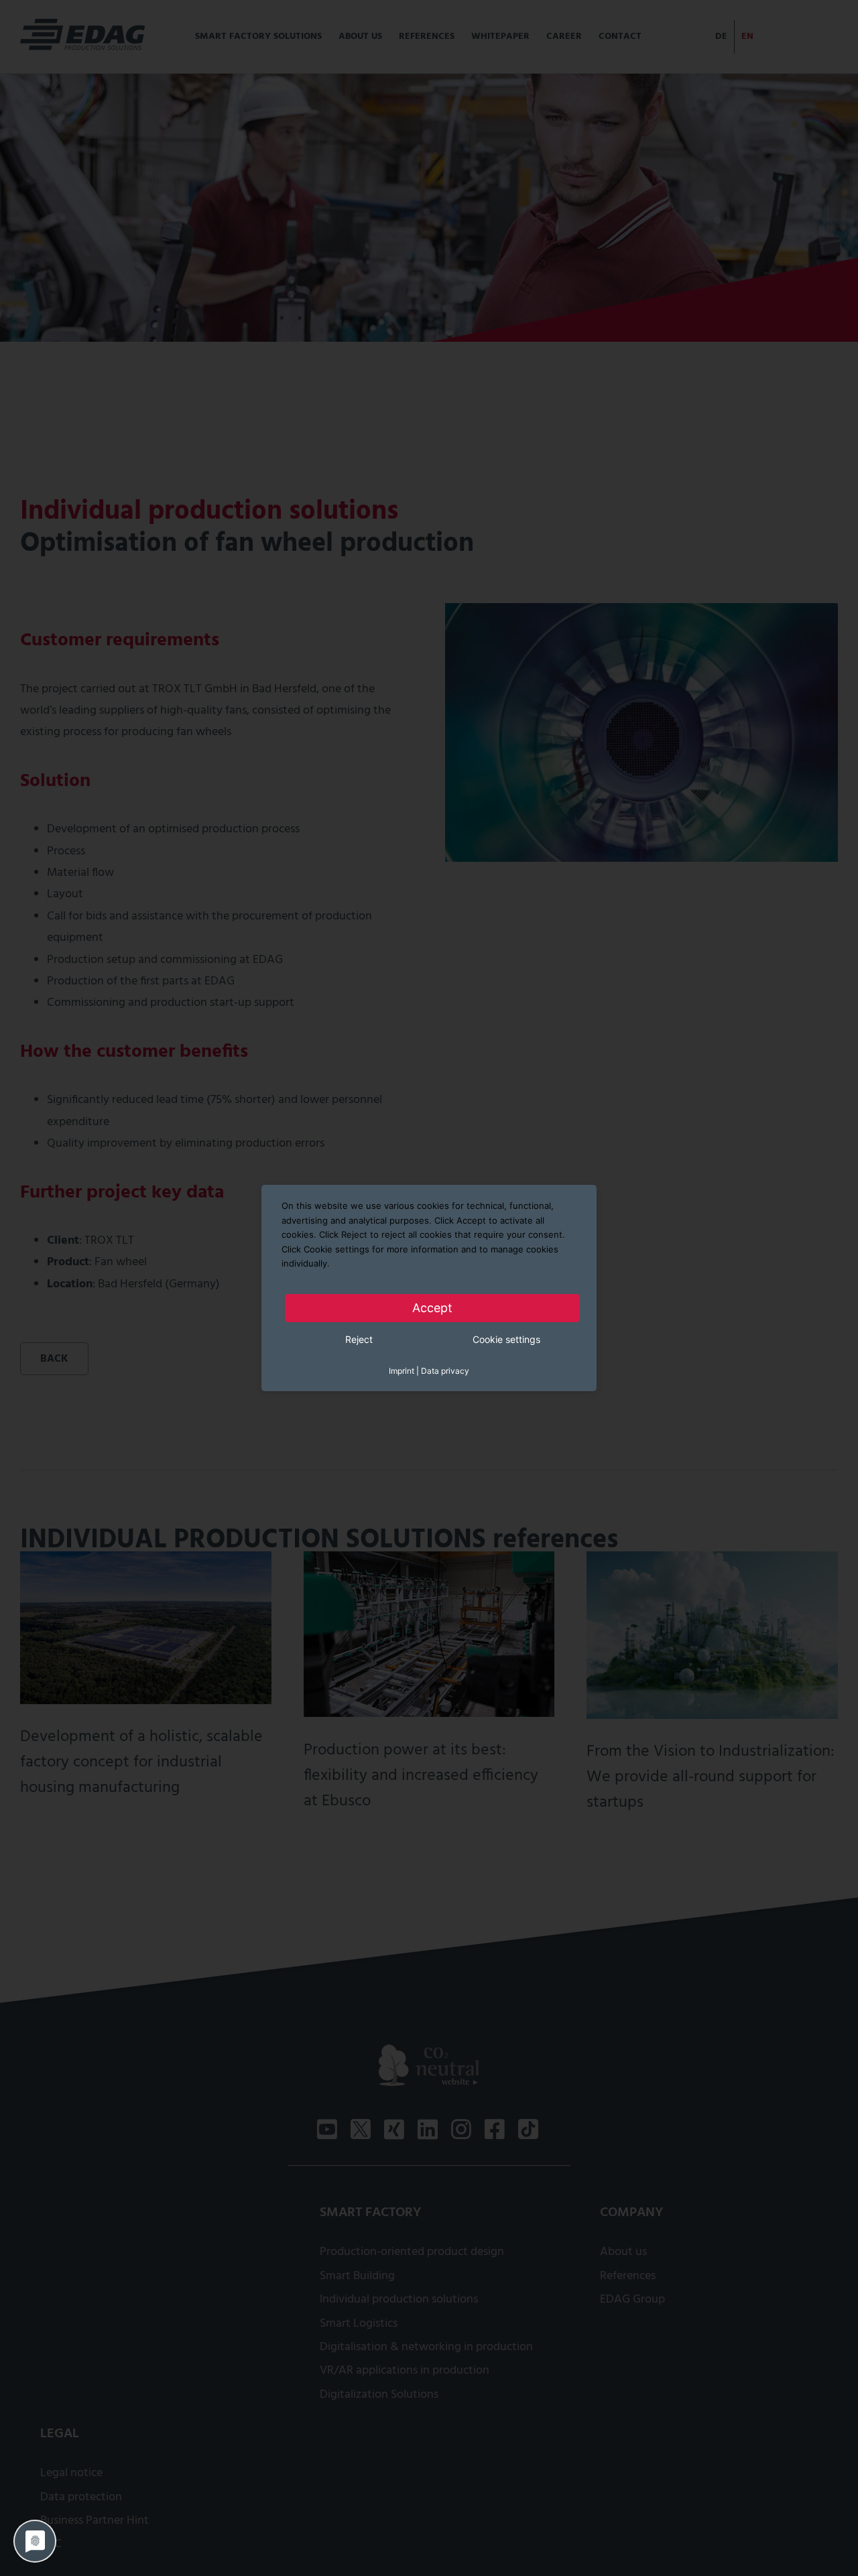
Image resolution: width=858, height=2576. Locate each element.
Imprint (402, 1370)
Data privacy (445, 1370)
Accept (432, 1307)
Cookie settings (506, 1339)
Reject (359, 1339)
